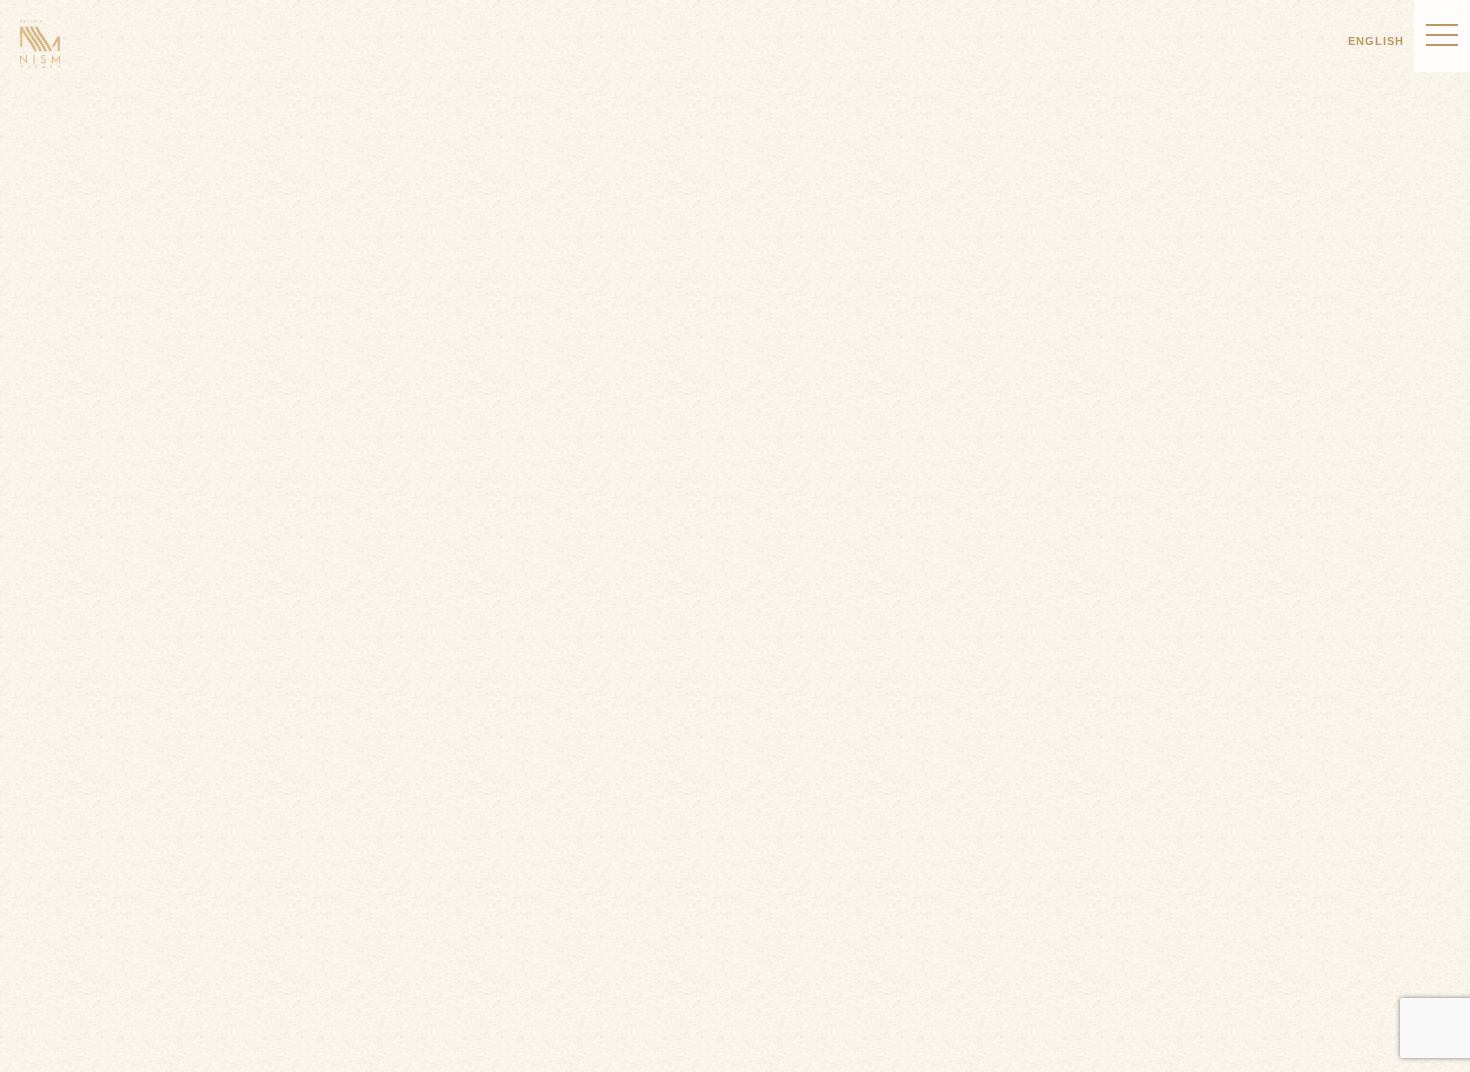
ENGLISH (1376, 41)
